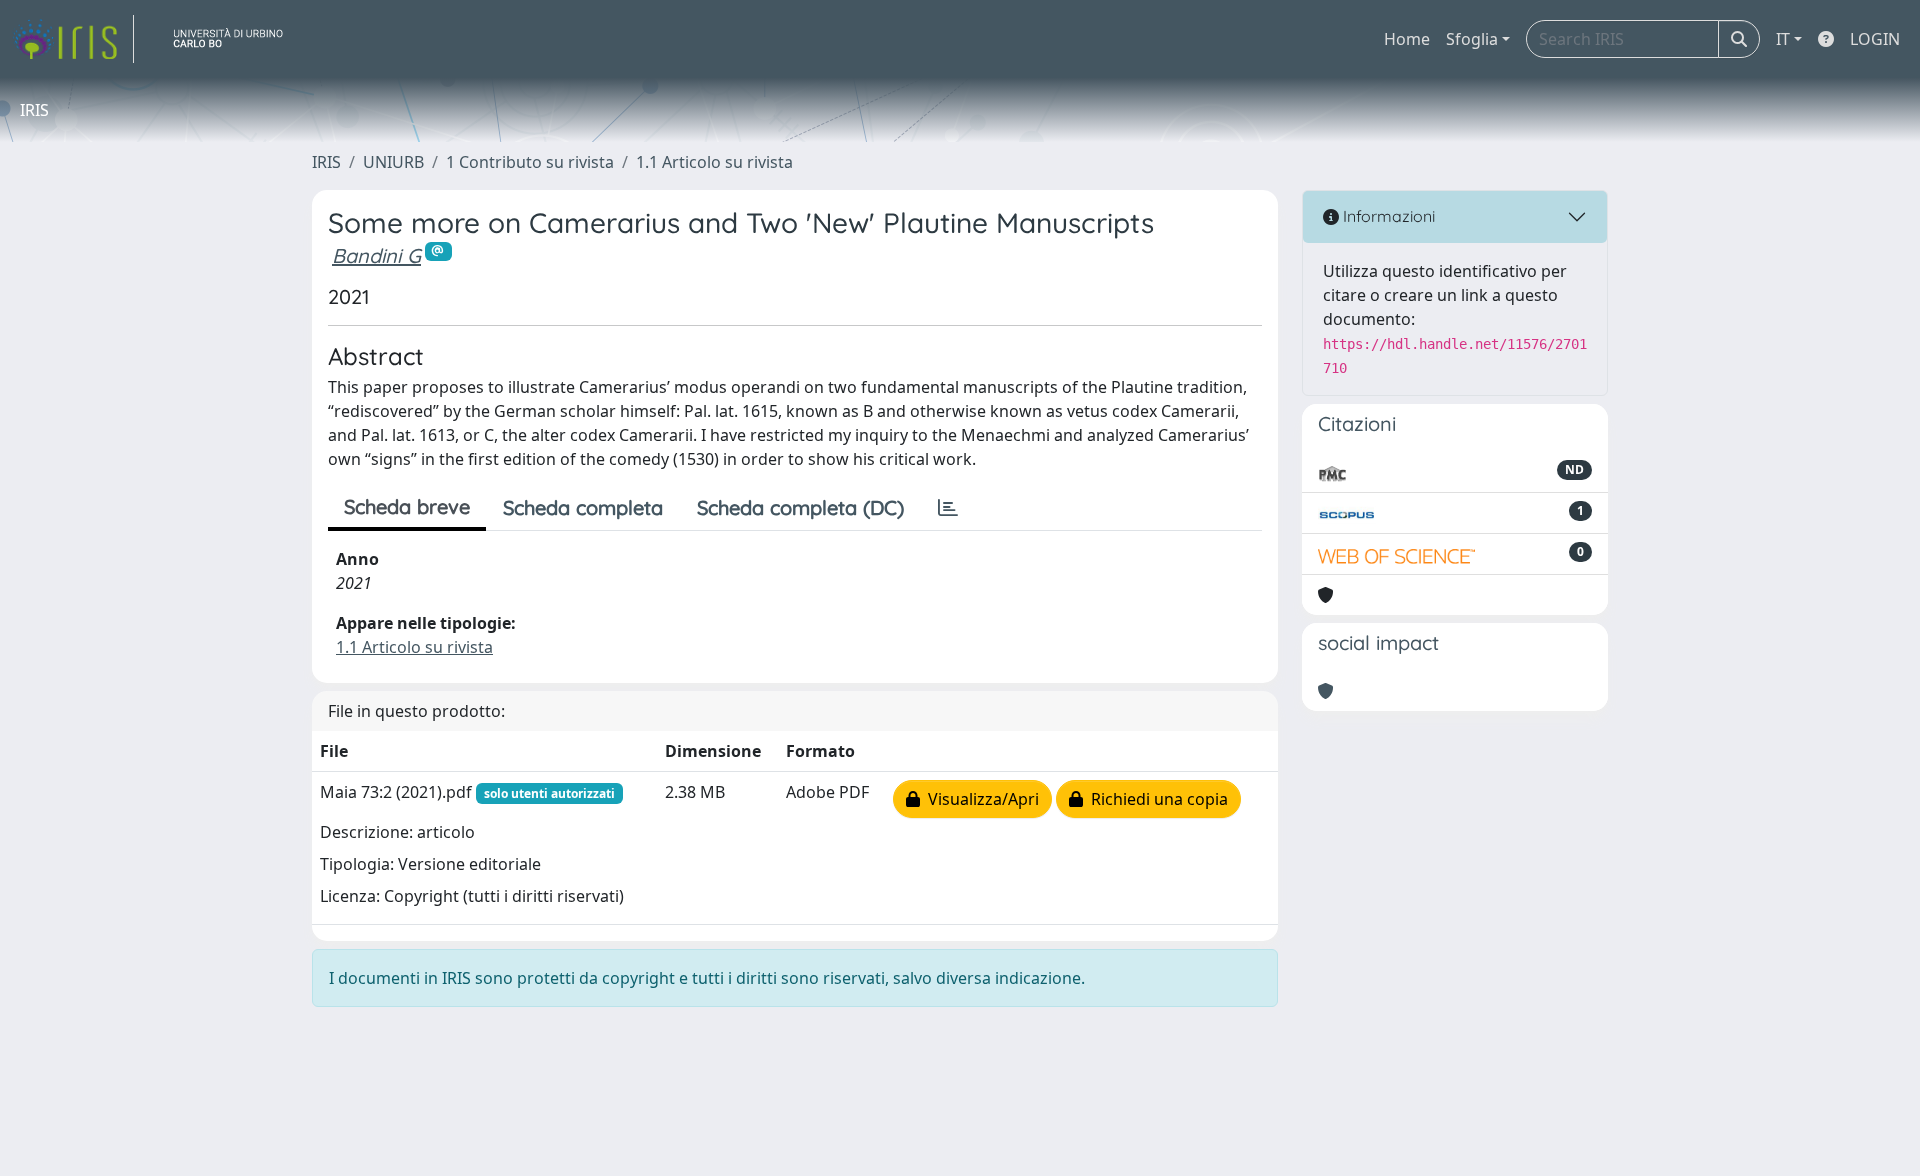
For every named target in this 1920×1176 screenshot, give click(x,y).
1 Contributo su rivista (530, 162)
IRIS (326, 162)
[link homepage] (73, 39)
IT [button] (1783, 39)
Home (1407, 39)
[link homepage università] (236, 39)
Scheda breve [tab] (407, 506)
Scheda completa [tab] (583, 507)
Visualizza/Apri (979, 799)
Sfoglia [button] (1472, 39)
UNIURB (393, 162)
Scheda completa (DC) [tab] (800, 507)
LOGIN (1875, 39)
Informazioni (1387, 216)
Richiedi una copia (1155, 799)
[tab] (948, 508)
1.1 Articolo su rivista (714, 162)
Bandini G (376, 255)
